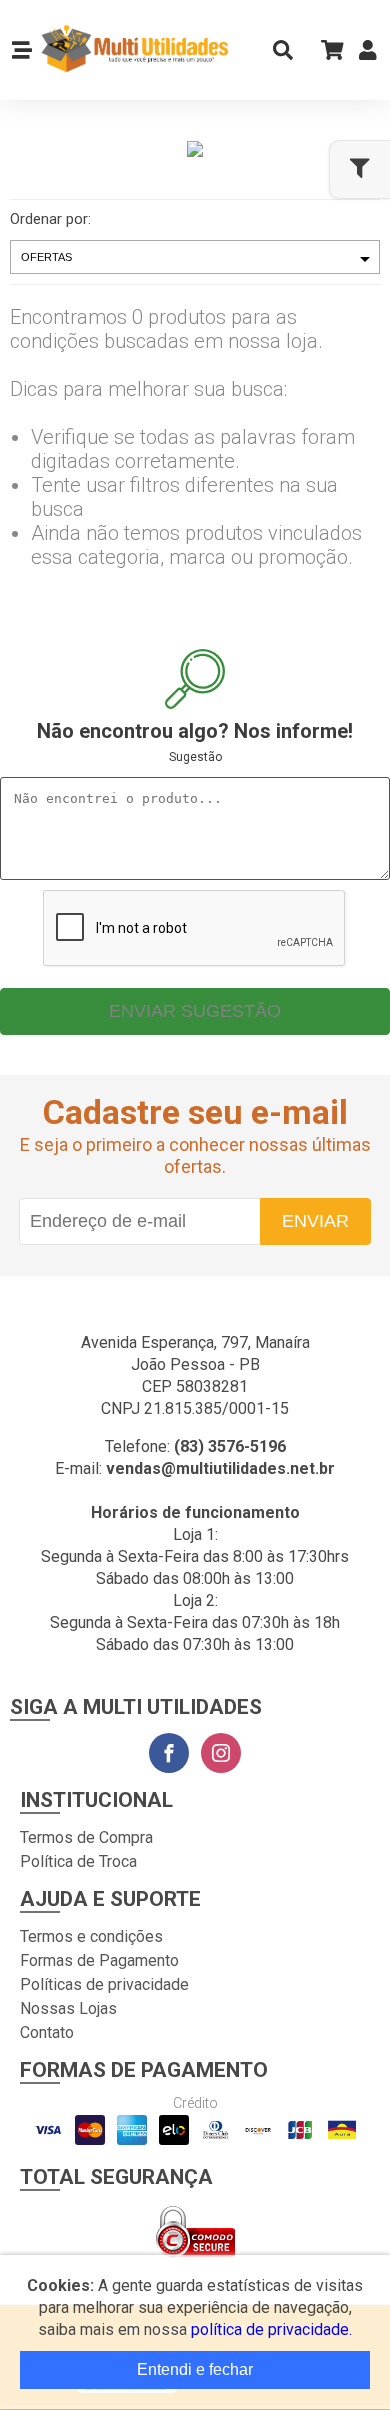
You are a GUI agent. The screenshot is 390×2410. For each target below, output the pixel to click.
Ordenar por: (50, 219)
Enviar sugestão (195, 1011)
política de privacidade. (271, 2329)
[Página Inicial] (133, 50)
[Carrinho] (326, 49)
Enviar (315, 1221)
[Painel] (368, 54)
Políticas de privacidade (104, 1984)
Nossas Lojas (68, 2008)
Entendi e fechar (195, 2369)
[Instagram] (221, 1753)
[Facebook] (169, 1753)
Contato (47, 2032)
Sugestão (195, 757)
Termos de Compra (86, 1837)
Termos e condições (91, 1936)
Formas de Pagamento (99, 1960)
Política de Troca (78, 1861)
